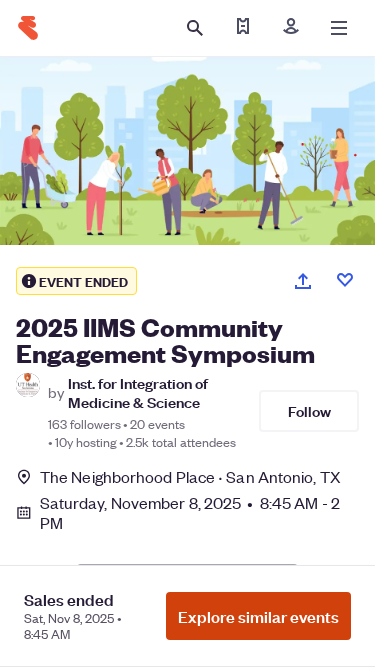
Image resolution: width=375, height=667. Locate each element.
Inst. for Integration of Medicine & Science (138, 392)
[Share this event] (303, 281)
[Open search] (195, 28)
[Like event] (345, 280)
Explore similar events (258, 616)
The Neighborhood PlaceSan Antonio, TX (190, 476)
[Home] (28, 28)
